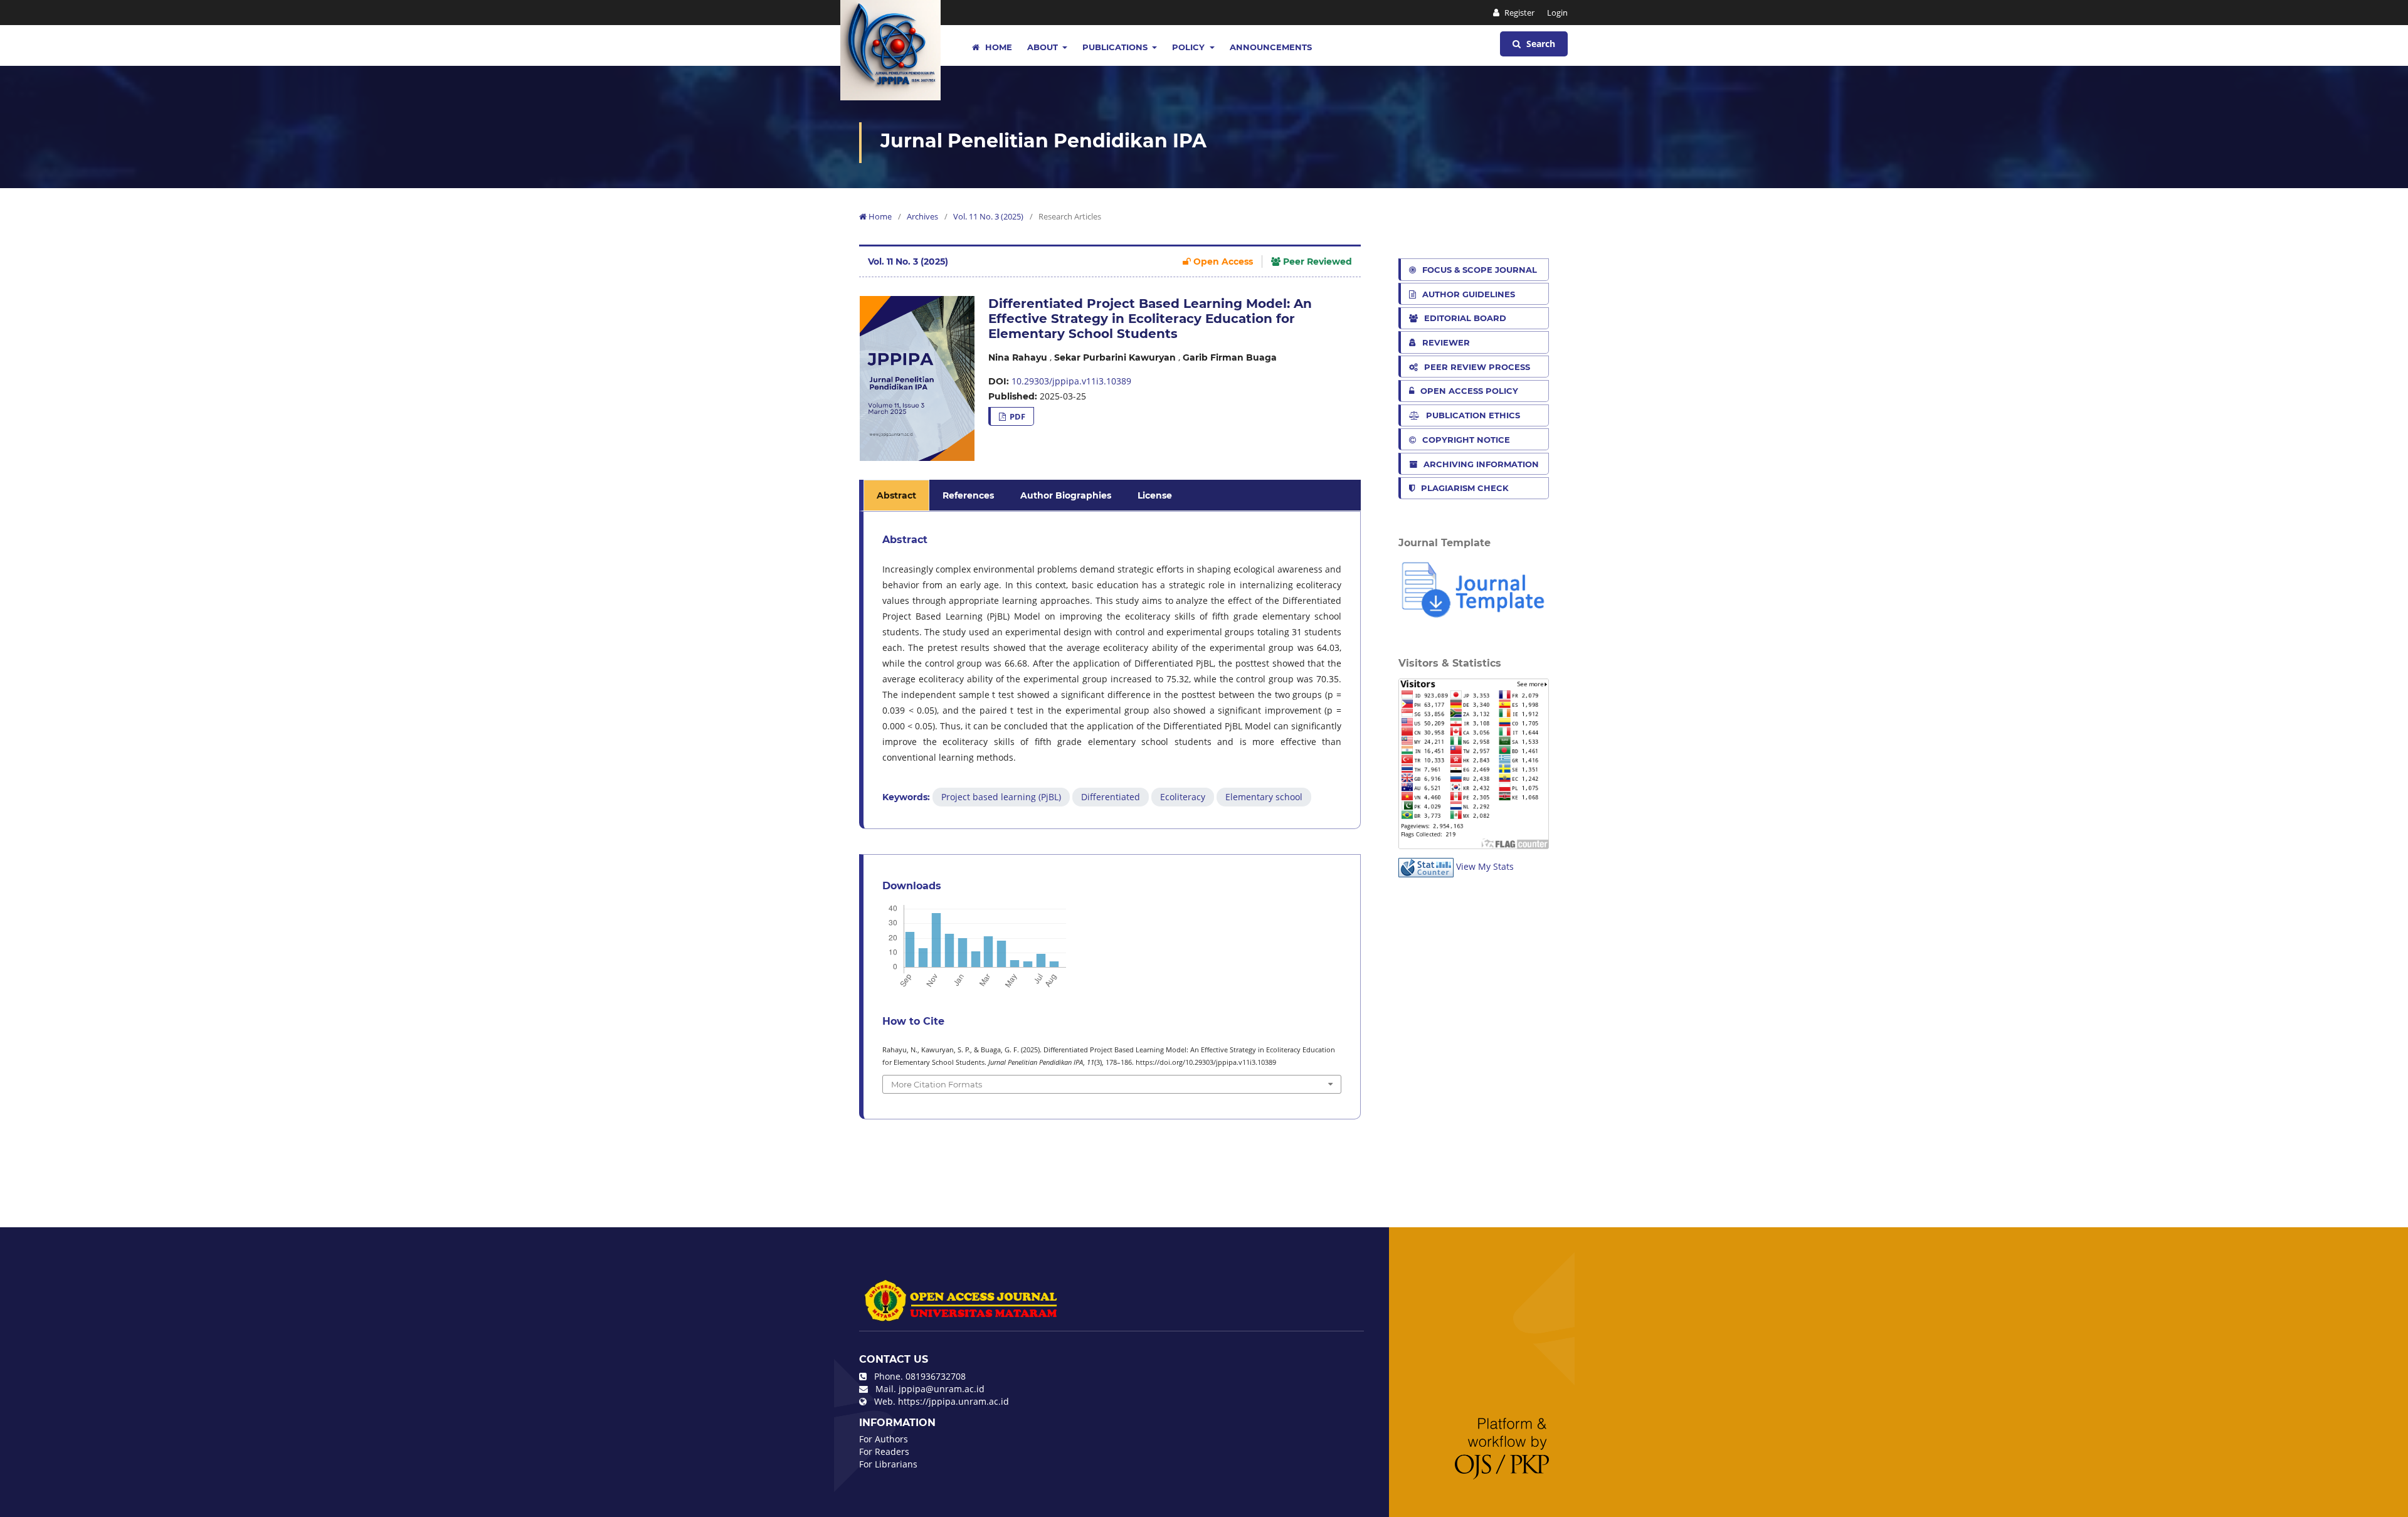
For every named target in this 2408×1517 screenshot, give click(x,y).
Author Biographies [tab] (1066, 495)
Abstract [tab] (896, 495)
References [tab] (968, 495)
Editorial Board (1465, 318)
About (1044, 47)
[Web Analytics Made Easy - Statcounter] (1426, 866)
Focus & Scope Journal (1480, 270)
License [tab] (1155, 495)
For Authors (884, 1439)
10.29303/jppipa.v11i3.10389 (1071, 381)
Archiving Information (1481, 464)
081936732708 (936, 1376)
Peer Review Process (1477, 367)
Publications (1116, 47)
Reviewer (1446, 342)
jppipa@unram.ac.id (942, 1389)
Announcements (1271, 47)
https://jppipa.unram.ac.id (953, 1401)
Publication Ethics (1473, 415)
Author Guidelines (1469, 294)
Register (1518, 13)
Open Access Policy (1469, 391)
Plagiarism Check (1465, 488)
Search (1539, 44)
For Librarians (888, 1464)
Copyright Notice (1466, 440)
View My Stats (1485, 866)
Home (997, 47)
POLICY (1190, 47)
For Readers (884, 1451)
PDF (1017, 416)
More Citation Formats (937, 1084)
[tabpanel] (1112, 670)
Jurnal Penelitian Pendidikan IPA (1043, 141)
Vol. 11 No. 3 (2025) (988, 216)
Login (1557, 13)
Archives (922, 216)
